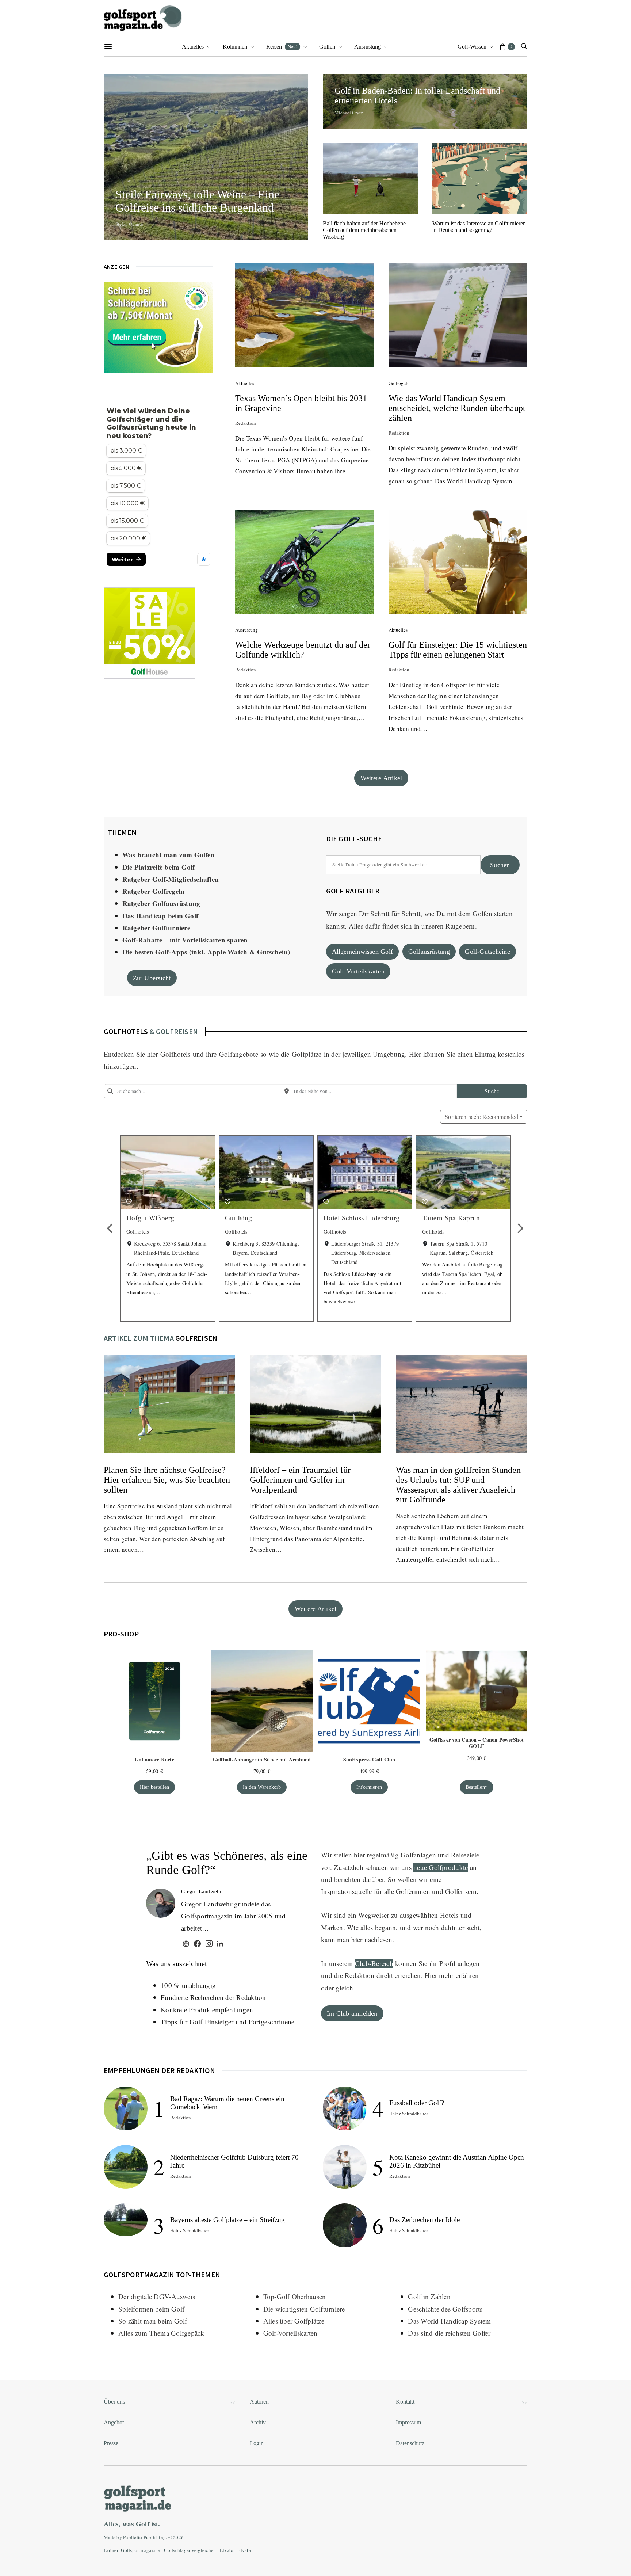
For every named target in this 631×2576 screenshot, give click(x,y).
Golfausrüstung (429, 952)
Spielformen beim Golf (151, 2309)
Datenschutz (410, 2443)
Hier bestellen (155, 1787)
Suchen (500, 865)
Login (257, 2443)
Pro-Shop (121, 1634)
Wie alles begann (371, 1927)
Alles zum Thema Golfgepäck (161, 2333)
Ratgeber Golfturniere (156, 928)
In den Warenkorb (262, 1787)
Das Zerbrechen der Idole (425, 2220)
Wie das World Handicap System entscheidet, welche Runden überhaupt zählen (457, 408)
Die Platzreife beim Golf (159, 867)
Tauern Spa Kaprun (451, 1218)
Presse (111, 2443)
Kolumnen (235, 47)
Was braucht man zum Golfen (169, 855)
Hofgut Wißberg (150, 1218)
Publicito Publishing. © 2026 (153, 2537)
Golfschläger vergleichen (190, 2550)
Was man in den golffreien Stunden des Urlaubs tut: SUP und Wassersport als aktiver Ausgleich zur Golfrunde (458, 1485)
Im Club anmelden (352, 2013)
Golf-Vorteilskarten (358, 971)
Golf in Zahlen (429, 2296)
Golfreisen (196, 1338)
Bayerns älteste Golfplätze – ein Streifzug (227, 2220)
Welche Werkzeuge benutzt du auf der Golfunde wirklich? (303, 650)
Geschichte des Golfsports (445, 2309)
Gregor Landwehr (201, 1891)
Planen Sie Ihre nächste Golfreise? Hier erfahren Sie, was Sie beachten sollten (167, 1480)
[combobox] (192, 1091)
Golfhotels (175, 1054)
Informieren (369, 1787)
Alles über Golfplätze (294, 2321)
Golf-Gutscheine (487, 952)
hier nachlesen (372, 1939)
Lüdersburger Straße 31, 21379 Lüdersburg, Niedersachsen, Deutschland (365, 1253)
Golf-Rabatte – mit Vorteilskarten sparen (185, 940)
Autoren (259, 2402)
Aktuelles (193, 47)
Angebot (114, 2422)
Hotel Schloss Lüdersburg (362, 1218)
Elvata (244, 2550)
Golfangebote (239, 1054)
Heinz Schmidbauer (190, 2230)
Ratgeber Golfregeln (154, 891)
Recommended (481, 1116)
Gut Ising (238, 1218)
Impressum (408, 2422)
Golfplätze (307, 1054)
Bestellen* (477, 1787)
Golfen (327, 47)
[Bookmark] (129, 1202)
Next (520, 1229)
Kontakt (405, 2402)
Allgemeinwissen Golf (363, 952)
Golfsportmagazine (140, 2550)
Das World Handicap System (449, 2321)
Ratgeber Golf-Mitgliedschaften (171, 879)
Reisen (282, 46)
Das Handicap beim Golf (160, 916)
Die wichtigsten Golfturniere (304, 2309)
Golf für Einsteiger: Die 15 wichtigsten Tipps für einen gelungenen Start (458, 650)
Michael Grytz (349, 113)
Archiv (258, 2422)
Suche (492, 1091)
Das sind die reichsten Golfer (449, 2333)
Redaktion (246, 423)
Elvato (227, 2550)
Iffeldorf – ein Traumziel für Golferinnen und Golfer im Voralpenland (300, 1480)
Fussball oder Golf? (417, 2103)
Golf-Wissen (472, 47)
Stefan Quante (129, 224)
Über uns (114, 2402)
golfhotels (126, 1031)
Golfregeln (399, 383)
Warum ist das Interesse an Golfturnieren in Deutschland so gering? (479, 227)
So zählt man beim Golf (153, 2321)
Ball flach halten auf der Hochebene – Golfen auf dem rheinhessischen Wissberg (366, 230)
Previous (111, 1229)
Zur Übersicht (152, 978)
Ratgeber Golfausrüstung (161, 903)
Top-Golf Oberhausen (295, 2296)
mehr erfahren (459, 1975)
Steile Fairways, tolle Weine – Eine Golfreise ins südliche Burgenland (197, 201)
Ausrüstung (368, 47)
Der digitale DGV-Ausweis (157, 2296)
